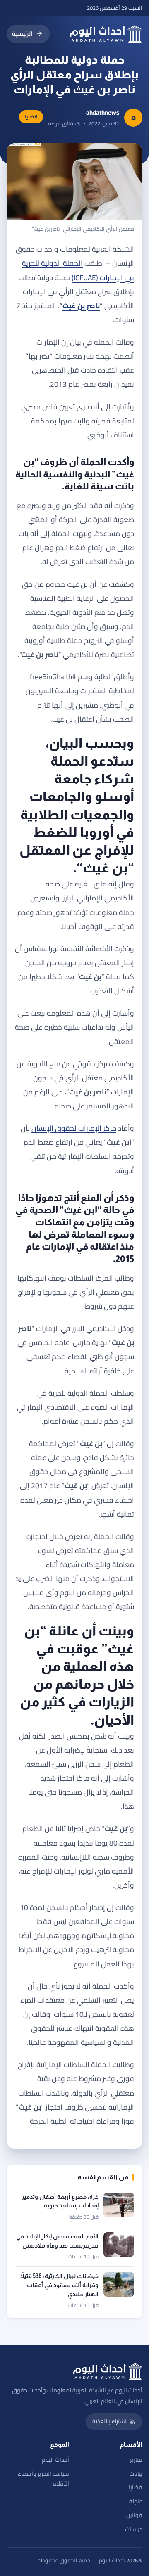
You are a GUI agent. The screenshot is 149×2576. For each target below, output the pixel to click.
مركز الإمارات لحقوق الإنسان (74, 1128)
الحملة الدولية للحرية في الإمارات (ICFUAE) (78, 270)
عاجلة (136, 2501)
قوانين (134, 2515)
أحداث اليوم (55, 2460)
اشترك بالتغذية (109, 2421)
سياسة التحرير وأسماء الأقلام (43, 2479)
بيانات (136, 2474)
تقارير (136, 2460)
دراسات (134, 2529)
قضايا (136, 2487)
